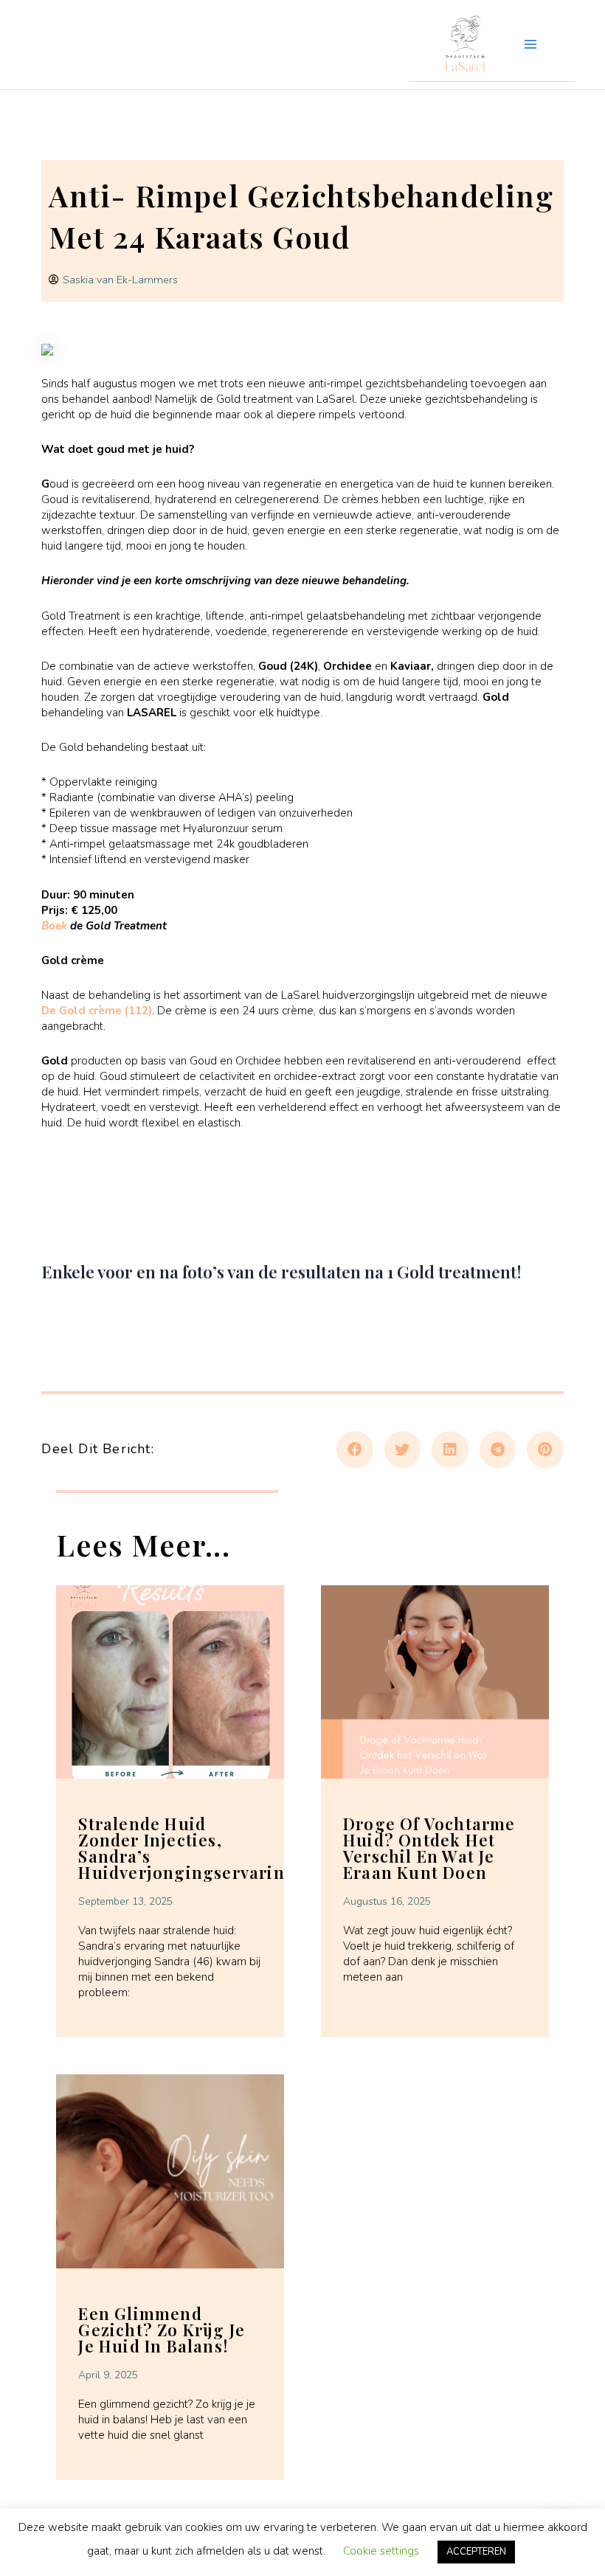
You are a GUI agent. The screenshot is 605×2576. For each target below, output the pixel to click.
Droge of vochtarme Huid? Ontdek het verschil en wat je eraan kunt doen (429, 1848)
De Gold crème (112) (97, 1011)
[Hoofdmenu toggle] (530, 44)
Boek (56, 926)
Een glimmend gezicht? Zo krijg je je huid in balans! (162, 2330)
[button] (355, 1450)
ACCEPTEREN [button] (476, 2552)
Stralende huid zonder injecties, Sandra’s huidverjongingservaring (187, 1848)
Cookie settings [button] (381, 2551)
